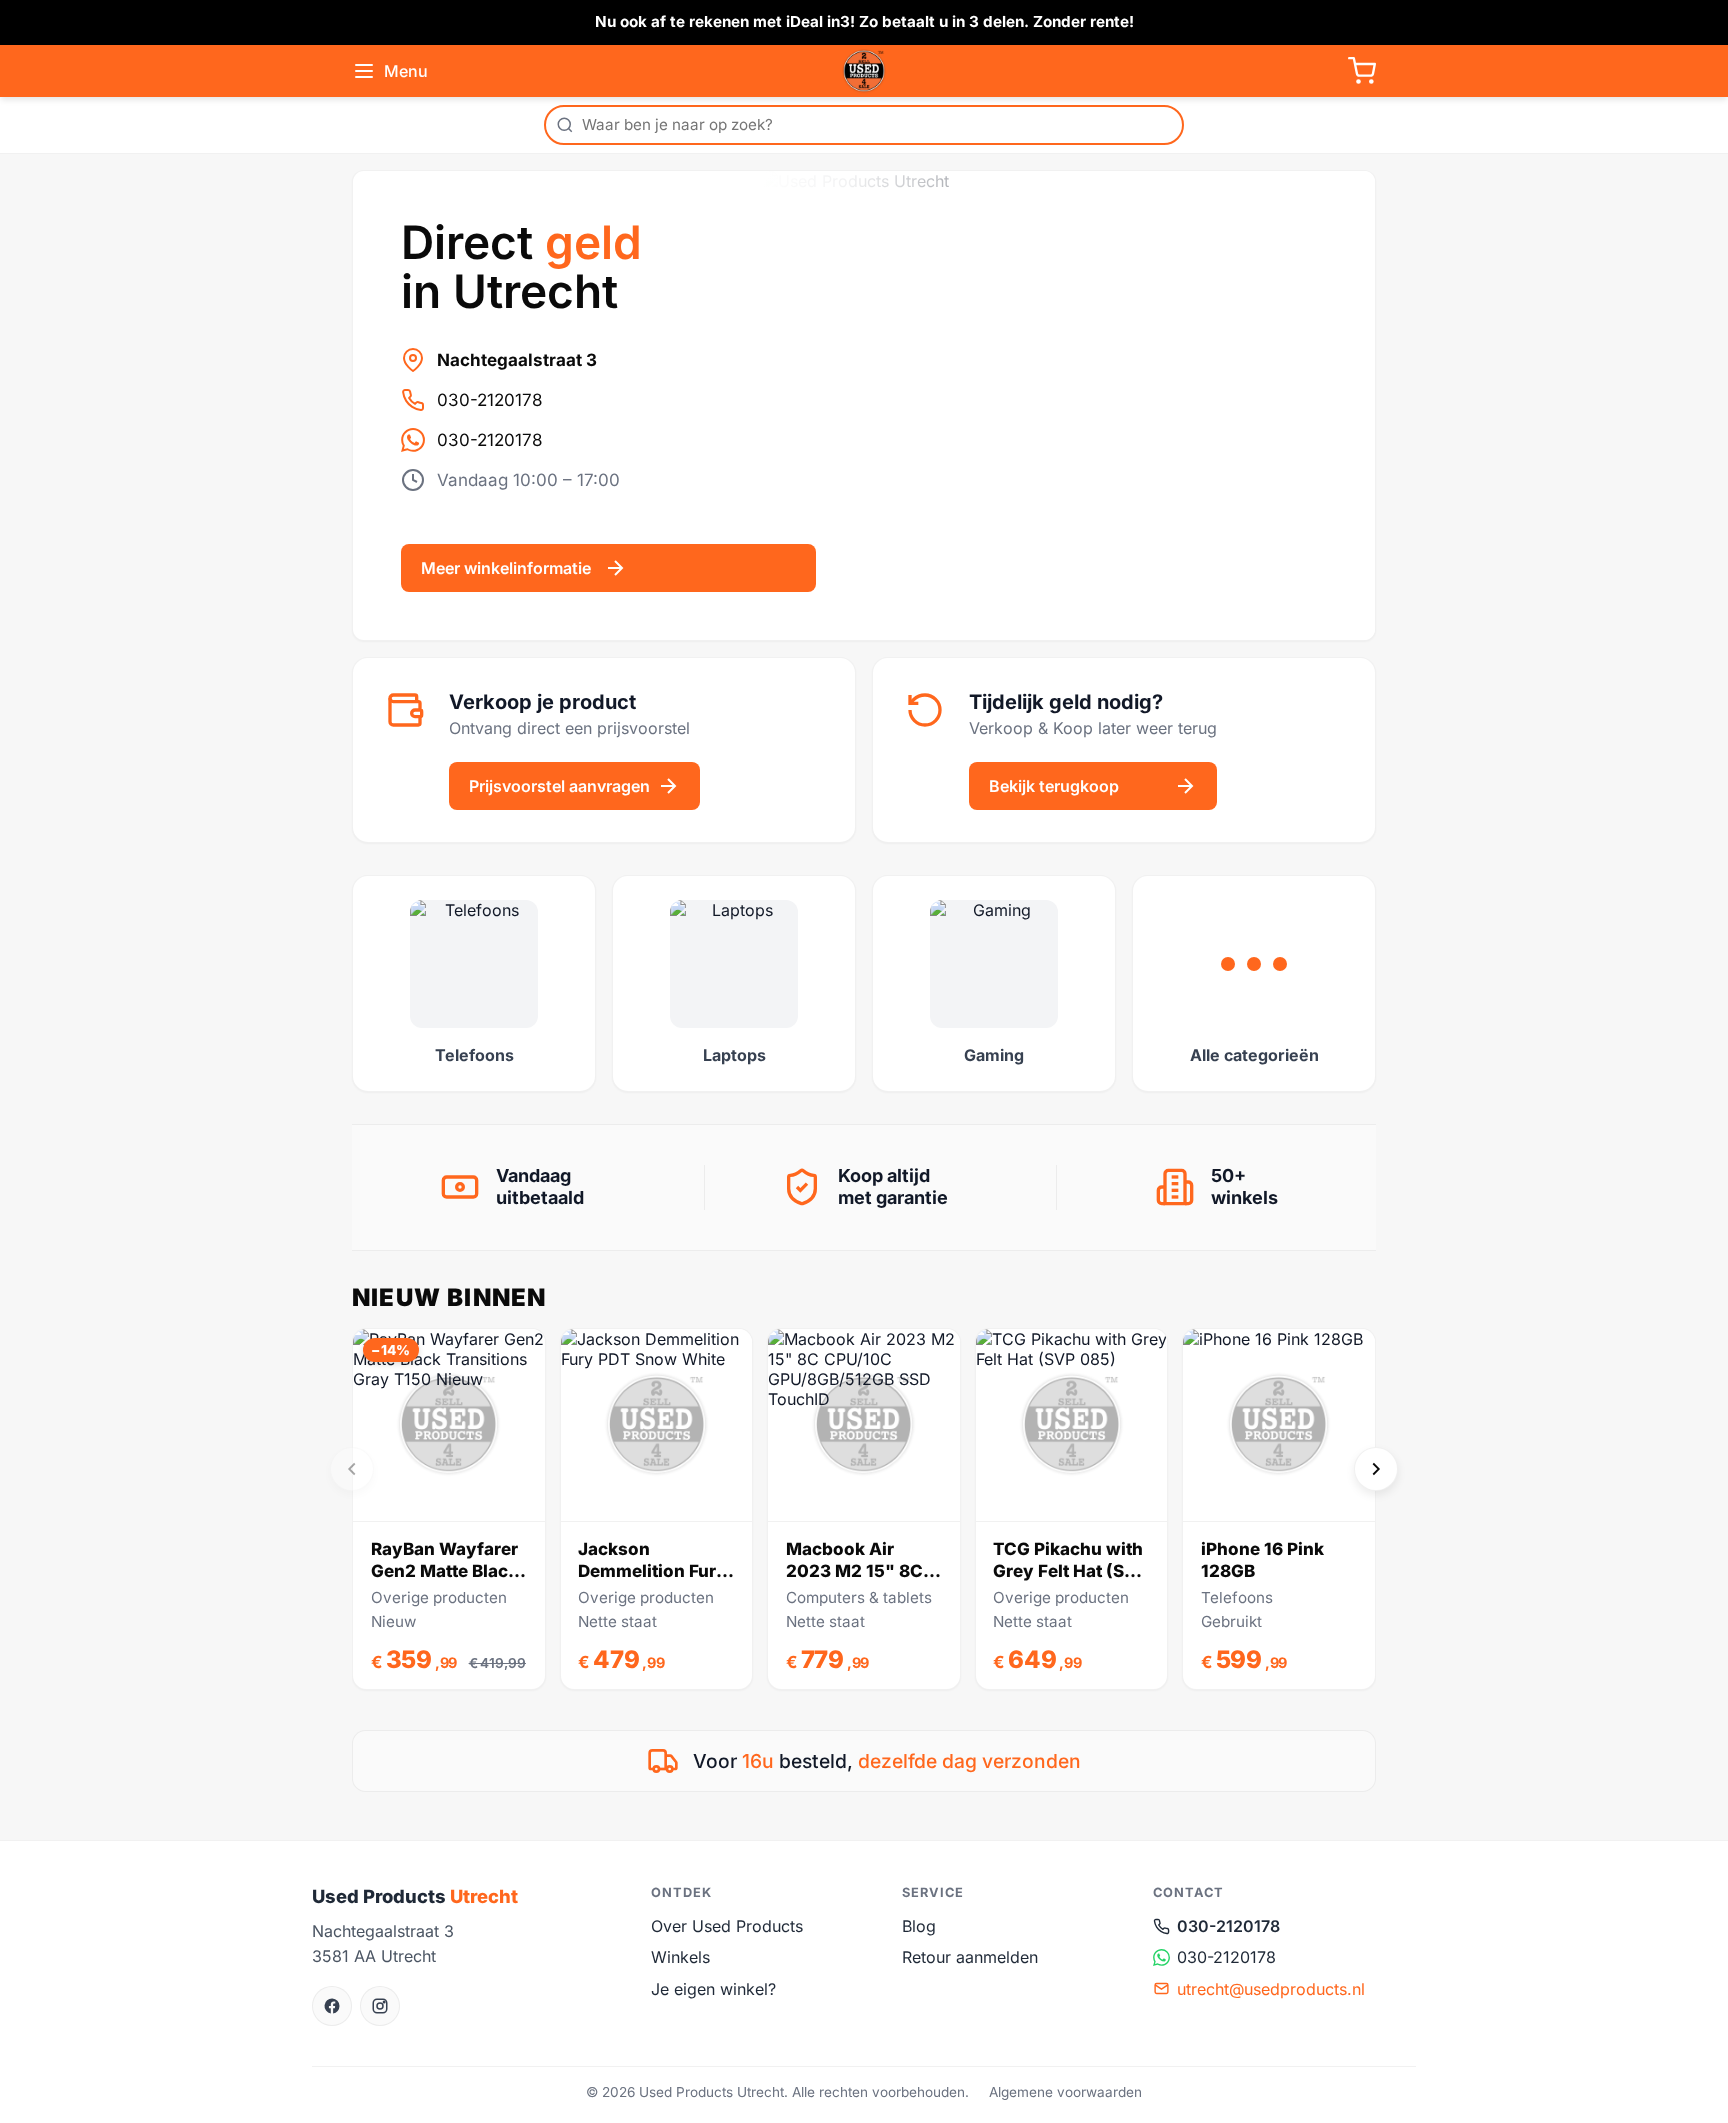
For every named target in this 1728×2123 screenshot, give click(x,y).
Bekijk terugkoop (1054, 786)
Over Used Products (727, 1926)
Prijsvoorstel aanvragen (559, 786)
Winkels (680, 1957)
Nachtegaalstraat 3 (517, 360)
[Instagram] (380, 2006)
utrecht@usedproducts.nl (1271, 1989)
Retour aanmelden (970, 1957)
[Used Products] (864, 71)
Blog (919, 1926)
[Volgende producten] (1376, 1469)
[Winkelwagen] (1362, 71)
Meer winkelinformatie (506, 568)
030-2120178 (490, 400)
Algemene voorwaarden (1065, 2092)
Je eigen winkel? (713, 1989)
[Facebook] (332, 2006)
